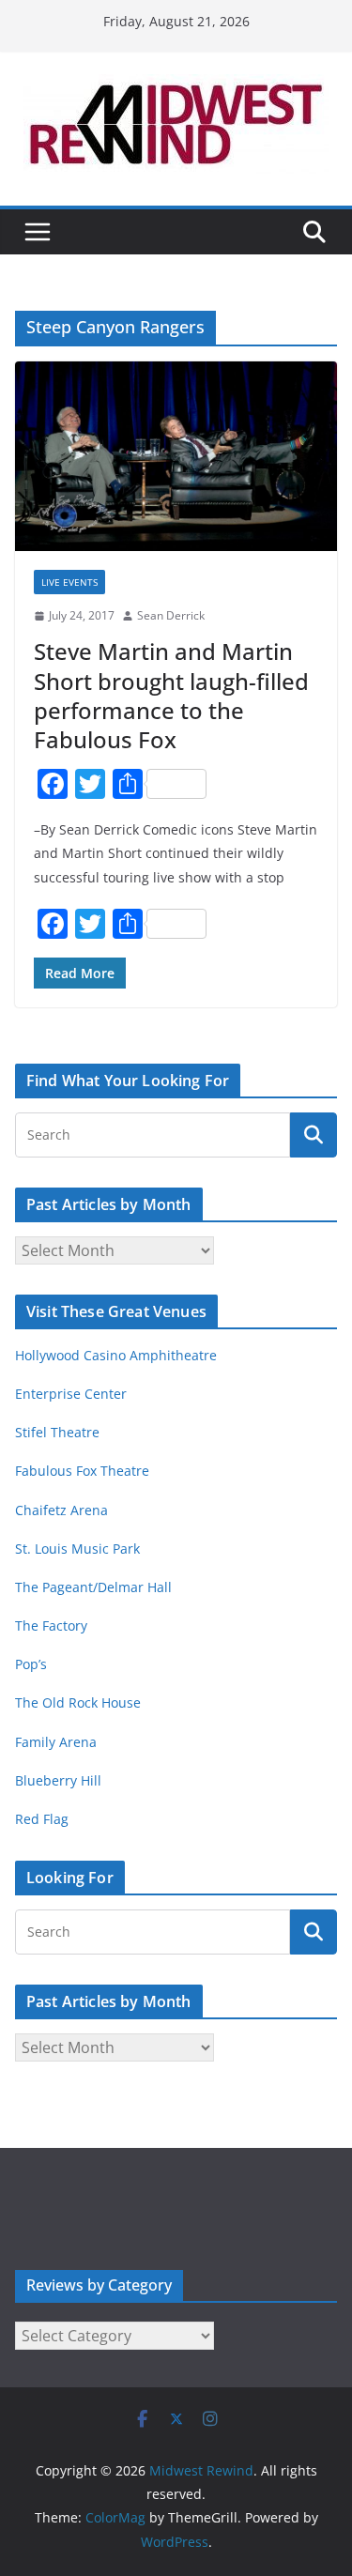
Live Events (69, 582)
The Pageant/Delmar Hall (93, 1587)
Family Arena (56, 1742)
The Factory (51, 1625)
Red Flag (42, 1819)
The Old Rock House (78, 1702)
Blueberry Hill (60, 1780)
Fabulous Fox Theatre (82, 1471)
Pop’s (31, 1664)
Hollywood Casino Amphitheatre (116, 1355)
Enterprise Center (71, 1394)
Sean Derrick (171, 615)
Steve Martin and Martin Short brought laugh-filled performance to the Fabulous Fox (171, 695)
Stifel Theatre (57, 1432)
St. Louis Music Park (77, 1549)
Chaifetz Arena (61, 1510)
